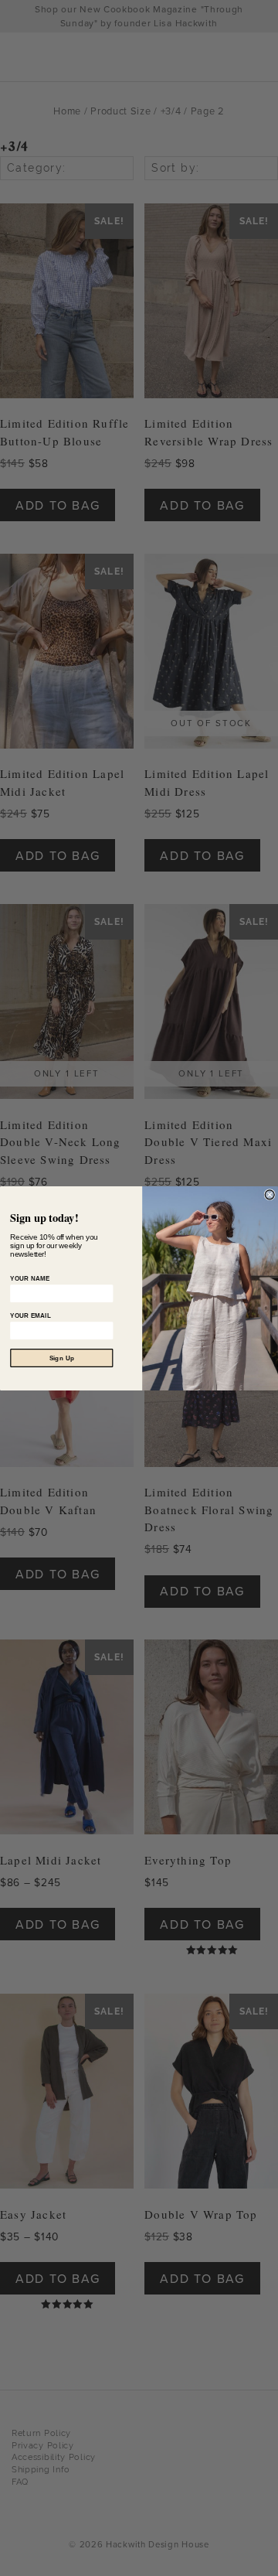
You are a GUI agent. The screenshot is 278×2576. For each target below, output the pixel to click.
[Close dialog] (270, 1194)
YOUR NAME (30, 1278)
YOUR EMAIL (31, 1315)
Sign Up (62, 1358)
